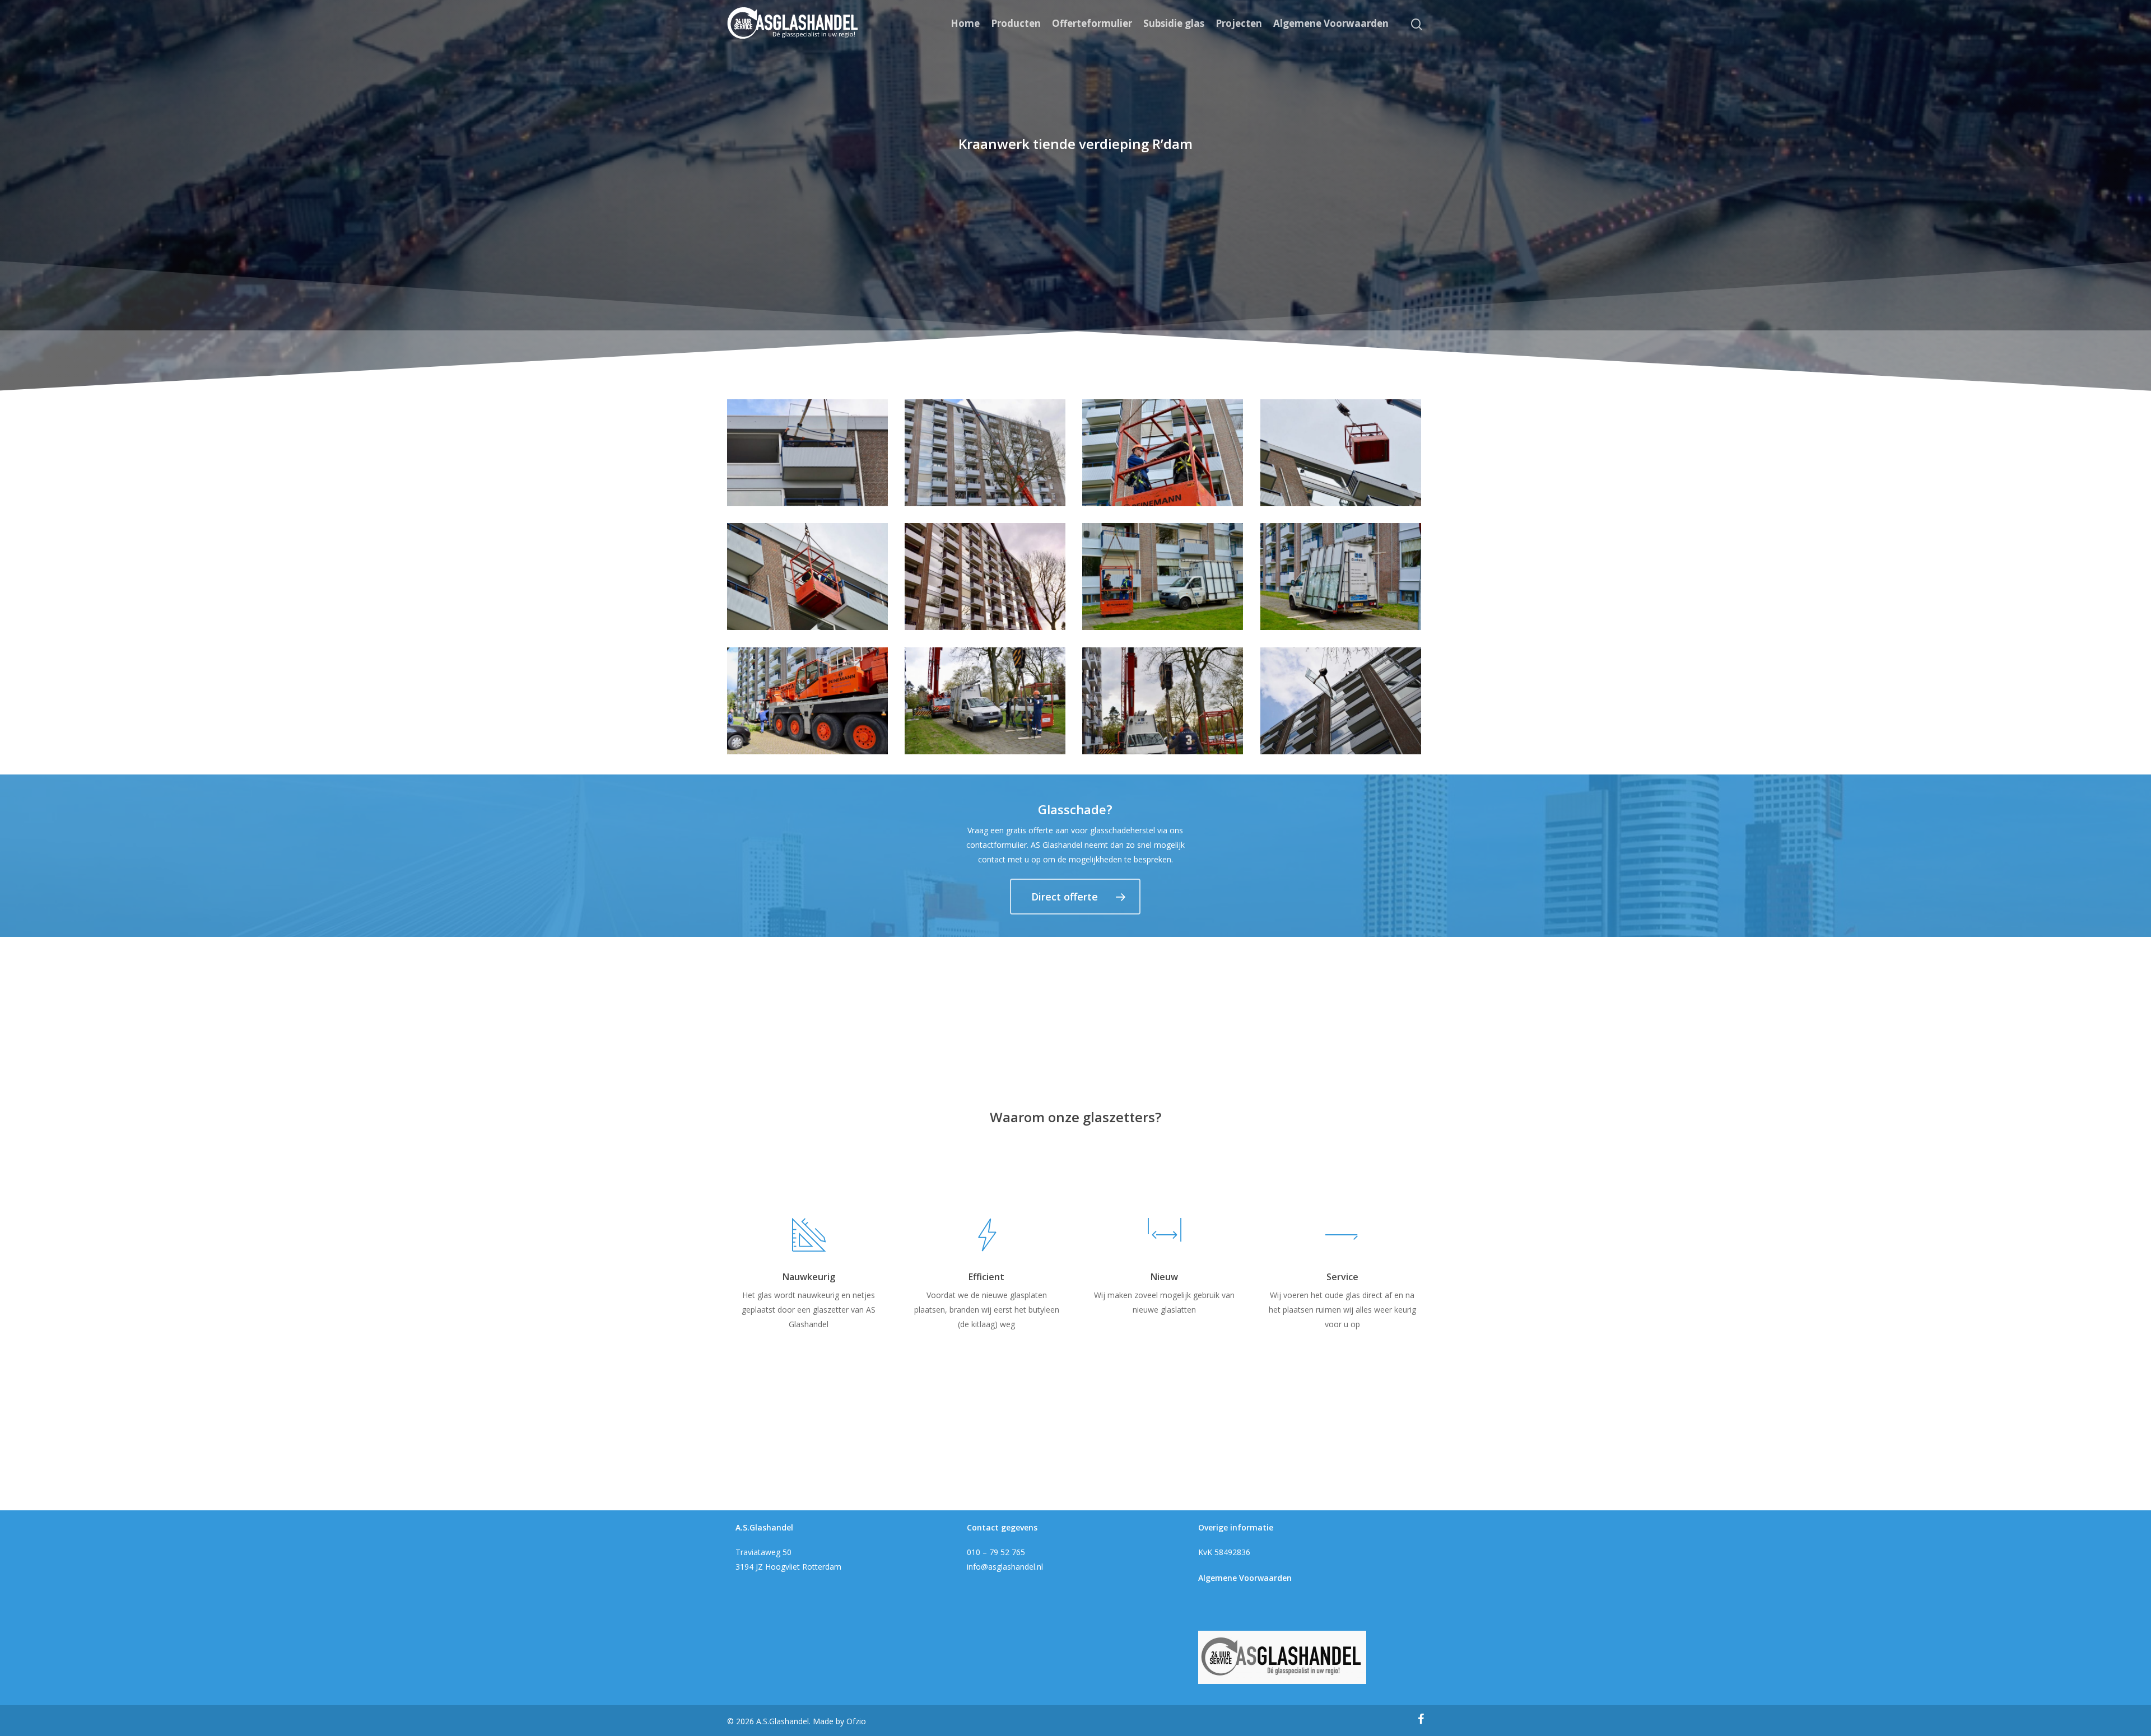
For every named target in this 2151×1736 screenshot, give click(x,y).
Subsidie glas (1174, 24)
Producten (1016, 24)
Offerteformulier (1092, 24)
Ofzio (856, 1721)
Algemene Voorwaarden (1331, 24)
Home (965, 24)
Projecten (1239, 24)
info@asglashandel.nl (1005, 1567)
